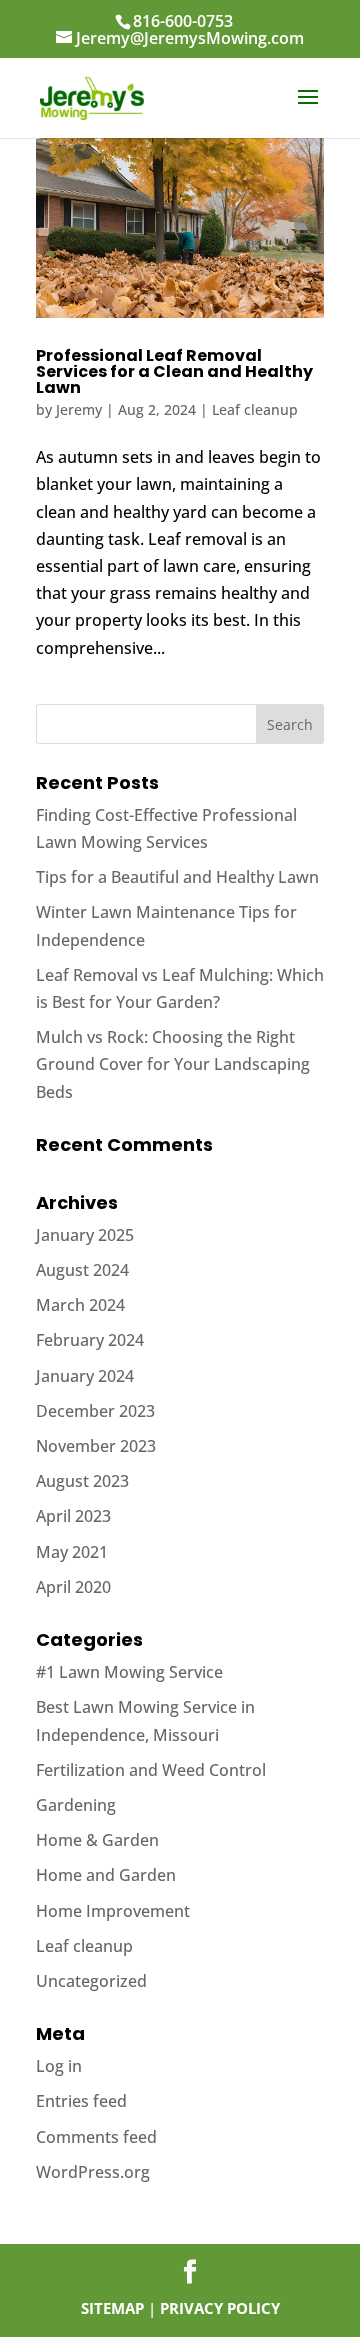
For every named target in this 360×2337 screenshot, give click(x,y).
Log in (59, 2066)
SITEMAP (112, 2308)
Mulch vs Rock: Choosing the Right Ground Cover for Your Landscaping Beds (173, 1064)
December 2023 (95, 1411)
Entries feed (81, 2101)
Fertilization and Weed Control (151, 1770)
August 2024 (82, 1270)
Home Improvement (113, 1911)
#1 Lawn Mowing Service (129, 1672)
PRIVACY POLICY (220, 2308)
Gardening (76, 1805)
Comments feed (96, 2137)
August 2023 (82, 1481)
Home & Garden (97, 1840)
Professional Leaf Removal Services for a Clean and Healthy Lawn (174, 371)
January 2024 (85, 1376)
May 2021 (72, 1552)
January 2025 (85, 1235)
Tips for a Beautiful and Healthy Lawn (177, 877)
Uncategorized (91, 1981)
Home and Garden (106, 1875)
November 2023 (96, 1446)
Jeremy (79, 409)
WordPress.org (93, 2172)
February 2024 (90, 1340)
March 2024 (80, 1305)
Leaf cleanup (255, 409)
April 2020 (73, 1587)
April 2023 (73, 1516)
